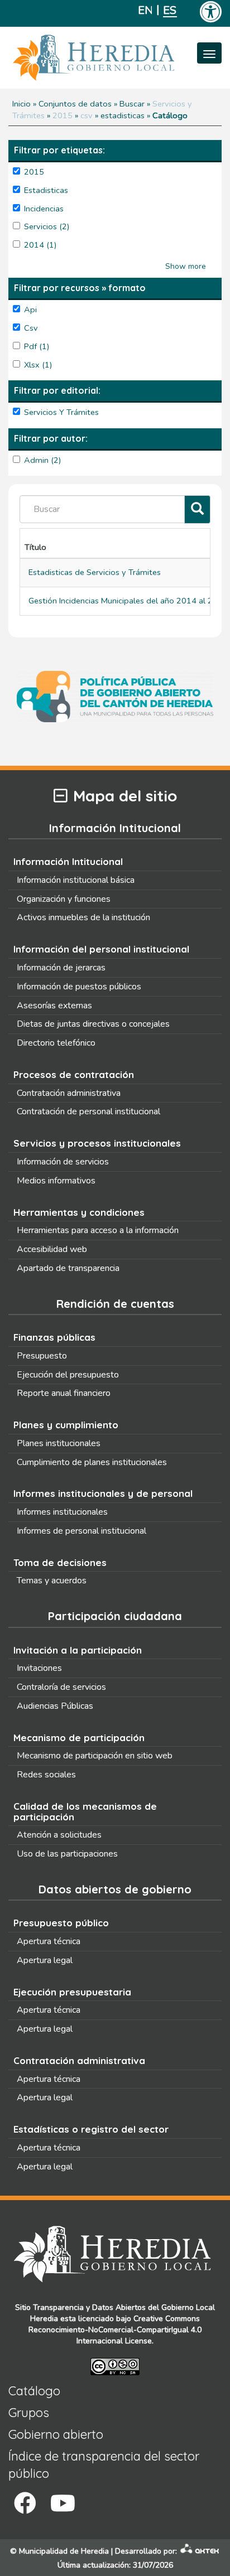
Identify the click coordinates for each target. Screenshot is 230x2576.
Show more (186, 266)
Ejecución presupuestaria (72, 1992)
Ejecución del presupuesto (68, 1375)
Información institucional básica (76, 880)
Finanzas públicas (54, 1337)
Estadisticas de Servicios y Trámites (95, 572)
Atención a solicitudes (59, 1835)
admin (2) (43, 460)
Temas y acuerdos (52, 1581)
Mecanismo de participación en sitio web (95, 1756)
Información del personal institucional (101, 949)
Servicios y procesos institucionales (97, 1143)
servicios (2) (47, 226)
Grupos (29, 2413)
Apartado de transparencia (68, 1268)
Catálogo (34, 2391)
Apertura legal (45, 1960)
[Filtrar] (197, 509)
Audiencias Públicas (55, 1706)
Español (170, 10)
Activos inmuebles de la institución (83, 917)
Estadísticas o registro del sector (91, 2129)
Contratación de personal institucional (88, 1111)
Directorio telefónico (56, 1043)
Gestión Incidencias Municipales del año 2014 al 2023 (128, 601)
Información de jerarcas (61, 968)
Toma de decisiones (60, 1562)
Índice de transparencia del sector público (104, 2465)
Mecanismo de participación (79, 1738)
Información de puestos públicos (79, 987)
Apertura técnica (49, 1941)
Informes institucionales (62, 1512)
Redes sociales (46, 1775)
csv (87, 115)
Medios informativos (56, 1181)
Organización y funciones (64, 899)
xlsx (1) (38, 365)
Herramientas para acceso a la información (98, 1230)
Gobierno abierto (56, 2434)
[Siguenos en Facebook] (25, 2503)
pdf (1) (37, 346)
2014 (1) (40, 245)
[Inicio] (110, 58)
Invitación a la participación (78, 1650)
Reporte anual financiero (64, 1393)
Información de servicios (63, 1162)
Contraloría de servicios (61, 1687)
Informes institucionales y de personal (103, 1493)
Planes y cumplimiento (66, 1425)
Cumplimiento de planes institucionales (92, 1462)
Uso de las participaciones (67, 1854)
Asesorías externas (54, 1006)
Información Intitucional (68, 861)
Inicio (21, 104)
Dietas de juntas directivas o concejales (93, 1024)
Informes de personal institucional (82, 1531)
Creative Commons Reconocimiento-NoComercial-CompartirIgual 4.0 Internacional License (115, 2330)
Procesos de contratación (74, 1074)
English (145, 10)
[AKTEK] (200, 2551)
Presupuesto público (61, 1923)
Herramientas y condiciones (79, 1212)
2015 (63, 115)
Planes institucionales (59, 1443)
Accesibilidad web (52, 1249)
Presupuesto (42, 1356)
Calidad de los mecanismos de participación (85, 1811)
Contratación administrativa (69, 1093)
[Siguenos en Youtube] (63, 2503)
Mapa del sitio (125, 796)
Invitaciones (39, 1668)
